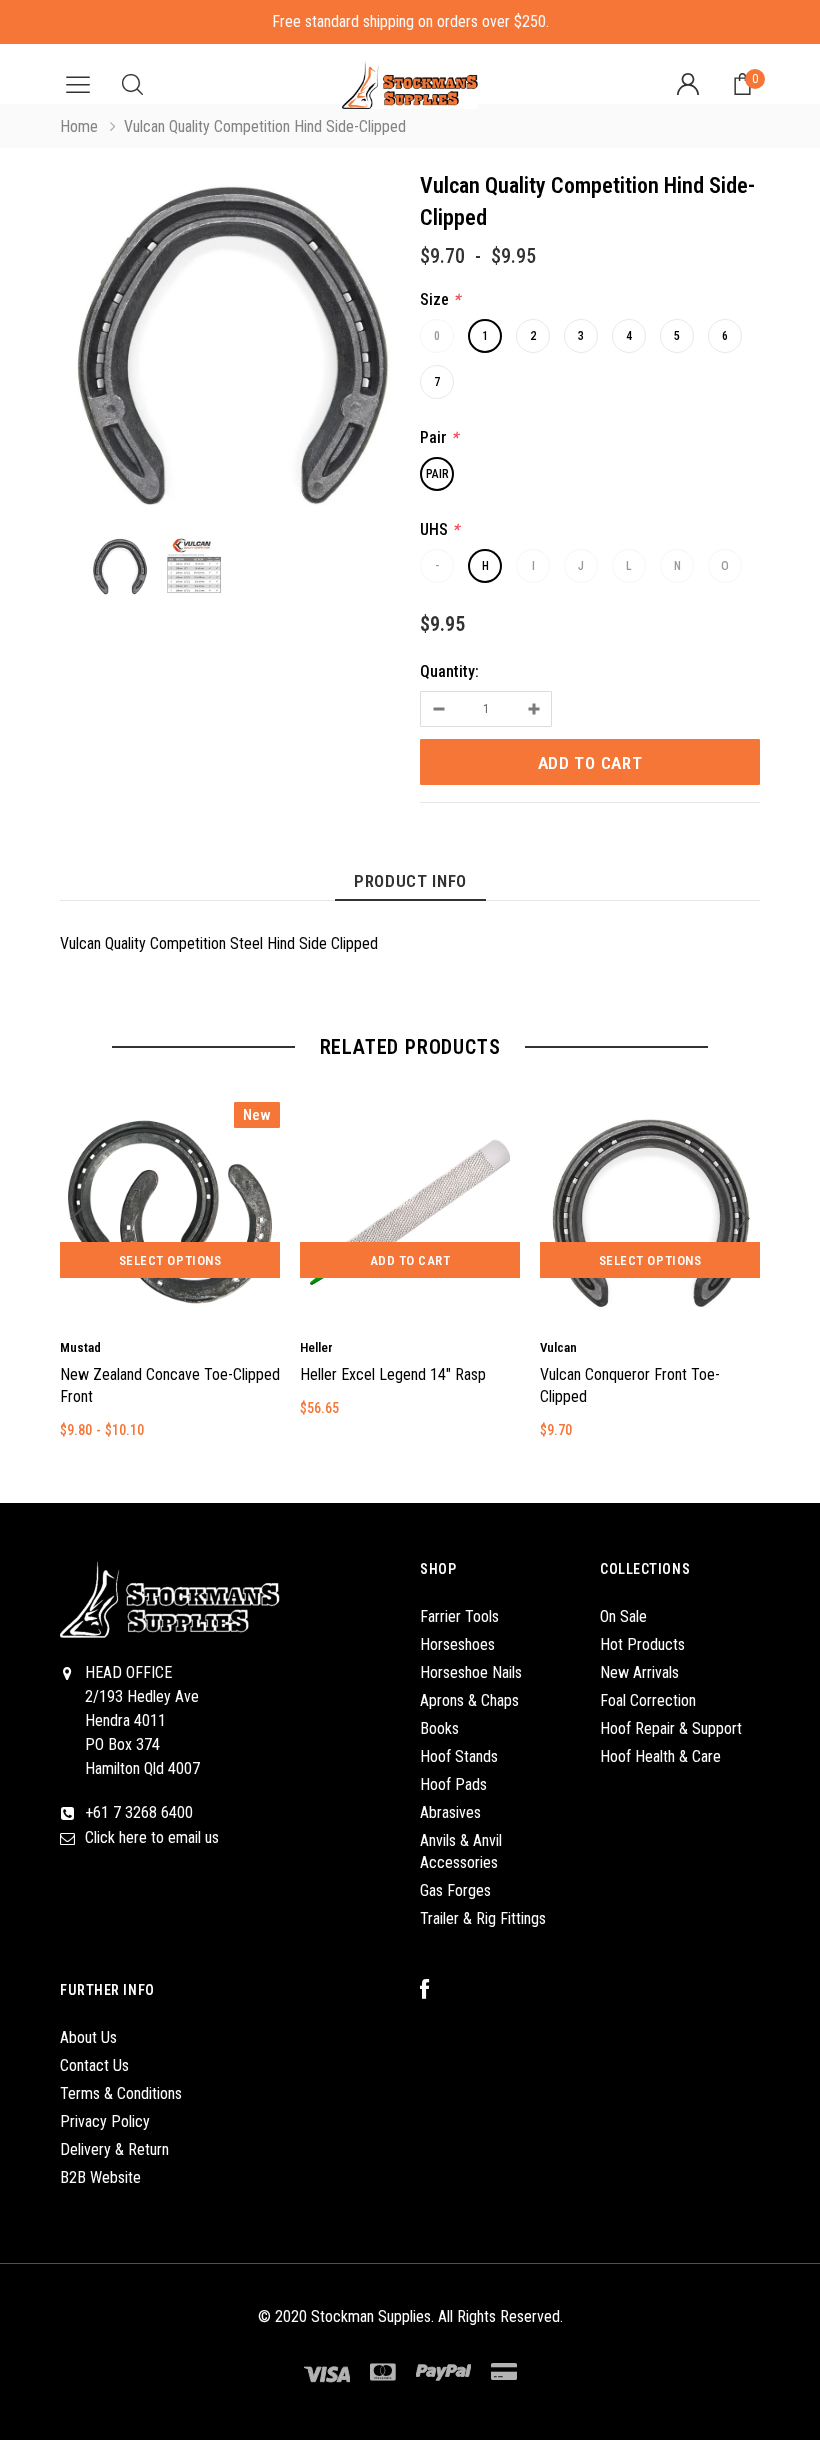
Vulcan (558, 1347)
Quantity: (449, 671)
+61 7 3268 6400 (139, 1812)
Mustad (80, 1347)
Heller (316, 1347)
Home (79, 126)
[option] (230, 348)
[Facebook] (435, 1990)
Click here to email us (152, 1837)
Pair (437, 474)
